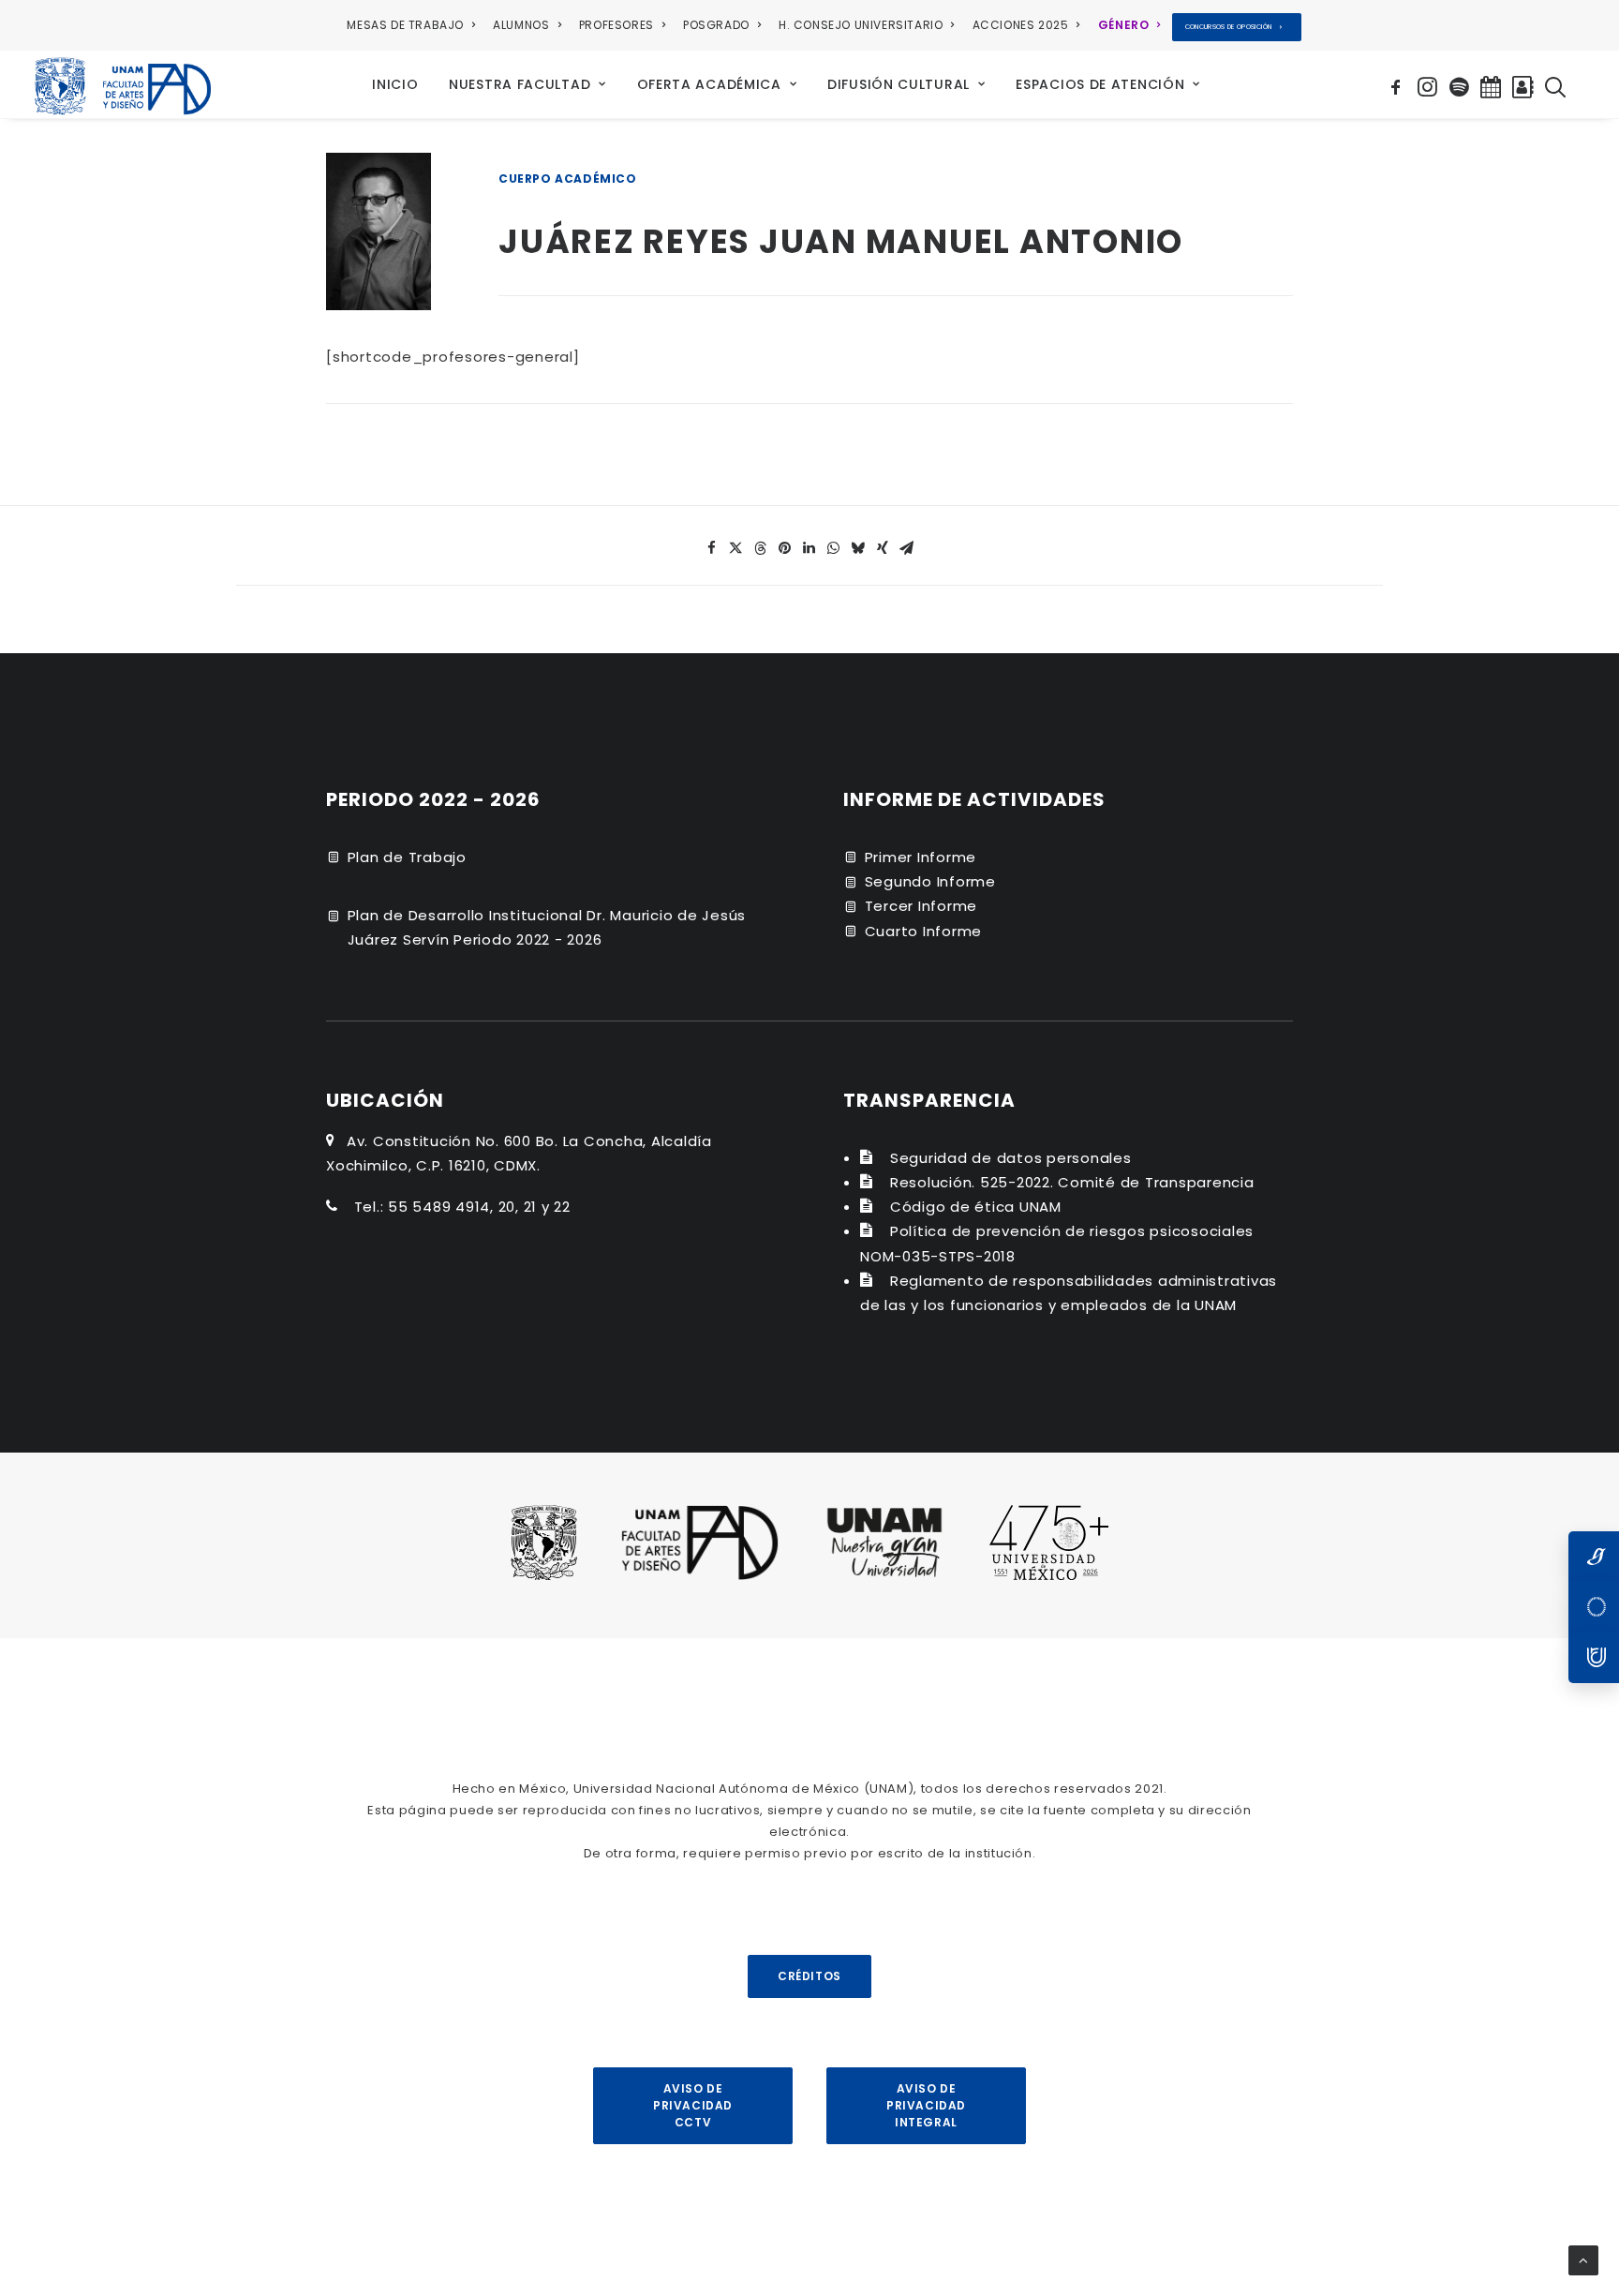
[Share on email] (907, 548)
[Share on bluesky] (858, 548)
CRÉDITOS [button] (809, 1976)
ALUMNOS (521, 25)
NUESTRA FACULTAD (520, 84)
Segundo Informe (930, 881)
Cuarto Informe (924, 931)
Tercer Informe (921, 906)
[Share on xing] (883, 548)
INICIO (395, 84)
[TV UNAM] (1594, 1607)
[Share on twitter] (736, 548)
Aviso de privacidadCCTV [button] (693, 2105)
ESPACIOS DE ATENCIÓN (1100, 84)
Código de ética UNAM (976, 1207)
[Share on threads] (761, 548)
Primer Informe (921, 857)
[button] (1398, 84)
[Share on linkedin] (809, 548)
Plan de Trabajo (407, 857)
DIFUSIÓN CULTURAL (899, 84)
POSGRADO (716, 25)
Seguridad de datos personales (1011, 1158)
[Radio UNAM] (1594, 1658)
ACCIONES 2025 (1021, 25)
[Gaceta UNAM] (1594, 1557)
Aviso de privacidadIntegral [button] (926, 2105)
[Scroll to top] (1583, 2259)
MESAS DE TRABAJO (405, 25)
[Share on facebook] (712, 548)
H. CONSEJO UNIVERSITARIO (861, 25)
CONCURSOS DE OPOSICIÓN (1229, 27)
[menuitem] (414, 25)
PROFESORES (616, 25)
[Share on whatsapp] (834, 548)
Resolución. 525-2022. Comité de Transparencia (1072, 1182)
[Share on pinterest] (785, 548)
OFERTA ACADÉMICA (709, 84)
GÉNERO (1124, 25)
